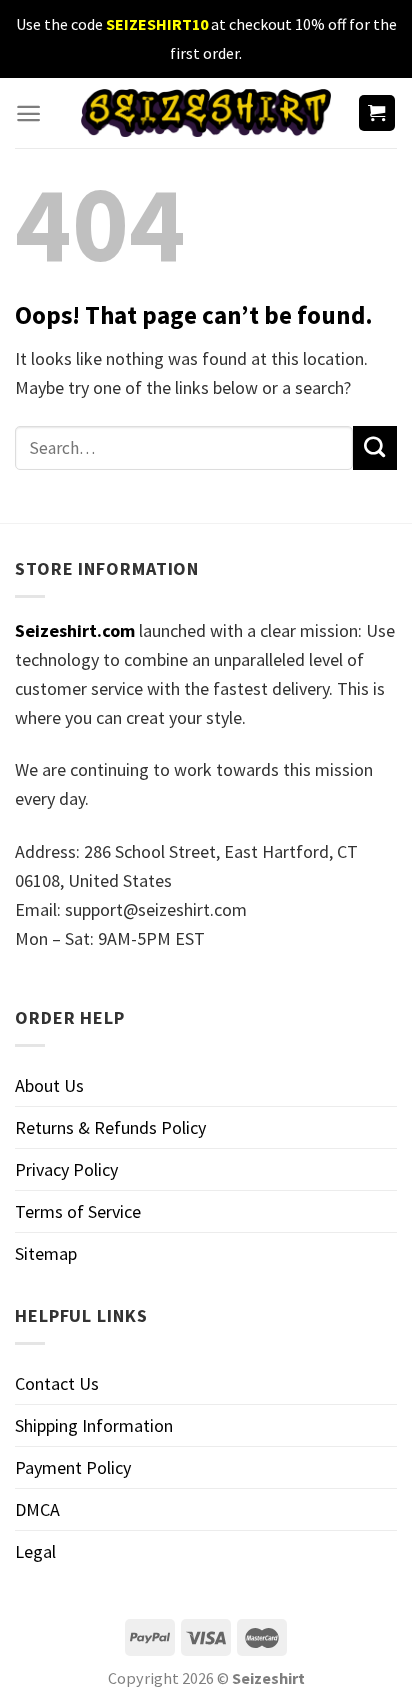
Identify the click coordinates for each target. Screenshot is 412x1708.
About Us (49, 1085)
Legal (35, 1551)
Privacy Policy (66, 1169)
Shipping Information (94, 1425)
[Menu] (28, 113)
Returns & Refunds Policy (110, 1127)
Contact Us (57, 1383)
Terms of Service (78, 1211)
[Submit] (375, 448)
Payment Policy (73, 1467)
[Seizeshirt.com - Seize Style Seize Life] (206, 112)
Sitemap (46, 1253)
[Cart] (377, 113)
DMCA (37, 1509)
